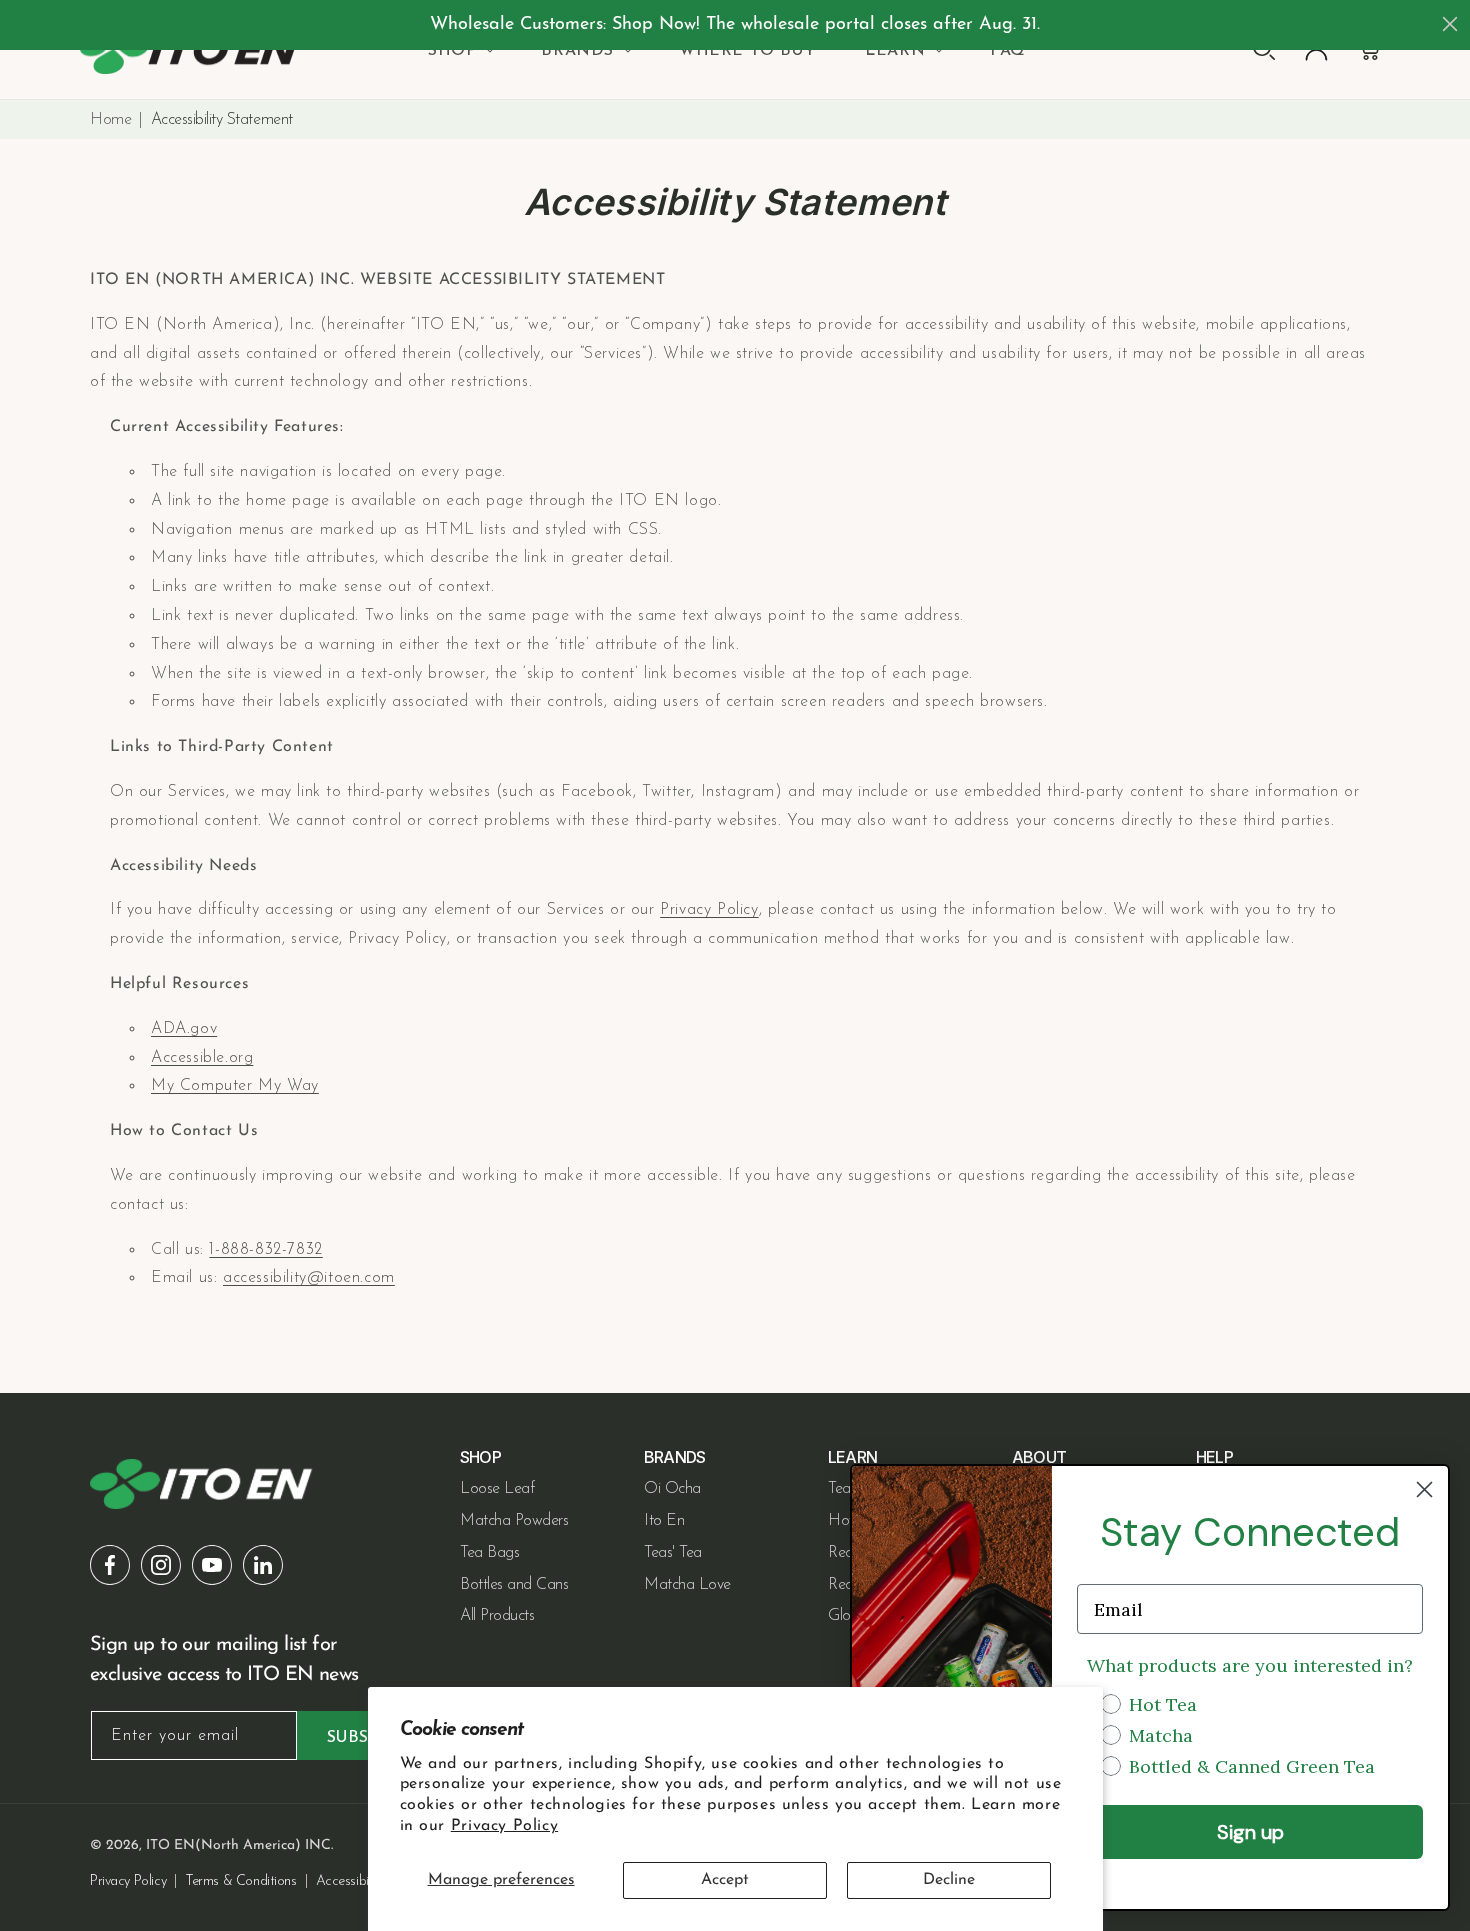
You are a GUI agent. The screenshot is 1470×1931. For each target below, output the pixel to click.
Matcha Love (687, 1585)
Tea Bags (489, 1553)
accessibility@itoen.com (309, 1278)
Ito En (664, 1521)
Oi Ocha (672, 1489)
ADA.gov (184, 1029)
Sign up (1250, 1832)
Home (110, 120)
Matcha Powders (514, 1521)
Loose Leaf (497, 1489)
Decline (949, 1880)
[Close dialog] (1450, 24)
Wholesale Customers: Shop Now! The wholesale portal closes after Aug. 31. (735, 25)
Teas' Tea (673, 1553)
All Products (497, 1616)
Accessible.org (202, 1058)
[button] (459, 51)
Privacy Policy (504, 1826)
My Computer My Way (235, 1086)
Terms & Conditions (240, 1881)
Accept (725, 1880)
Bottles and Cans (514, 1585)
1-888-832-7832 (265, 1250)
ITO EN (170, 1845)
